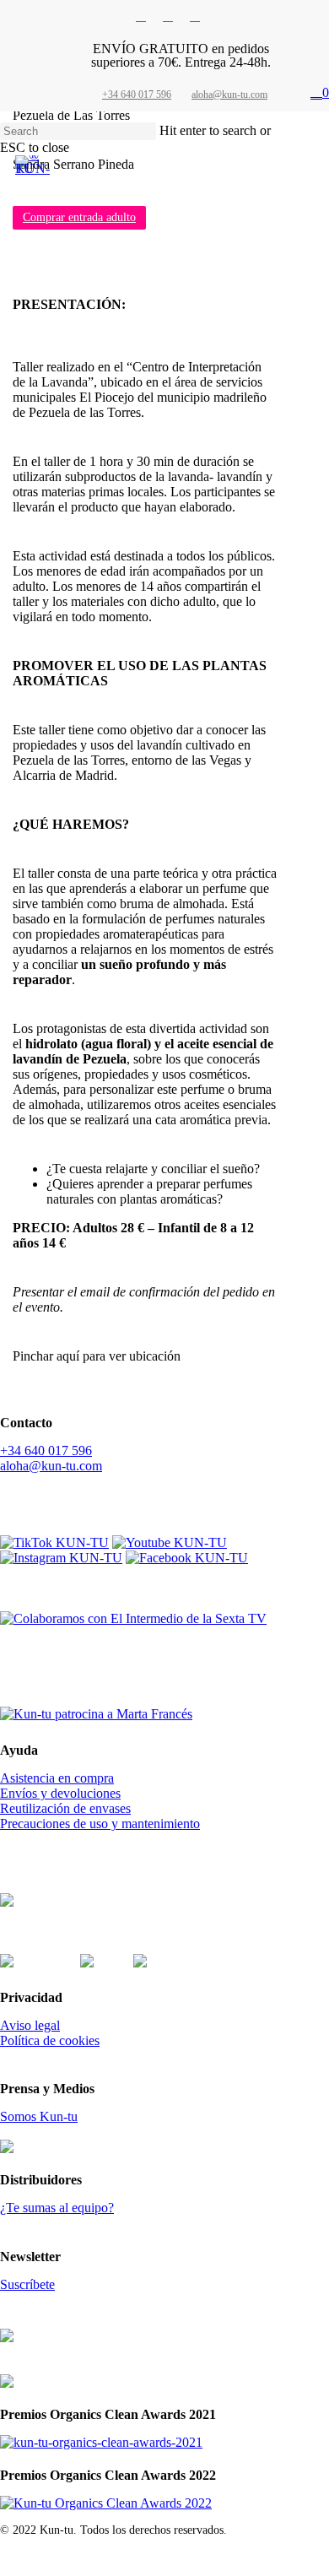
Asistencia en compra (57, 1778)
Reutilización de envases (65, 1808)
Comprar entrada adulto (79, 217)
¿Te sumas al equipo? (57, 2208)
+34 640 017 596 (46, 1450)
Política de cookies (50, 2040)
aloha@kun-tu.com (51, 1466)
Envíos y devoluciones (60, 1793)
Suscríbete (27, 2284)
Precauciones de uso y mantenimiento (100, 1824)
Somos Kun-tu (39, 2116)
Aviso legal (30, 2025)
